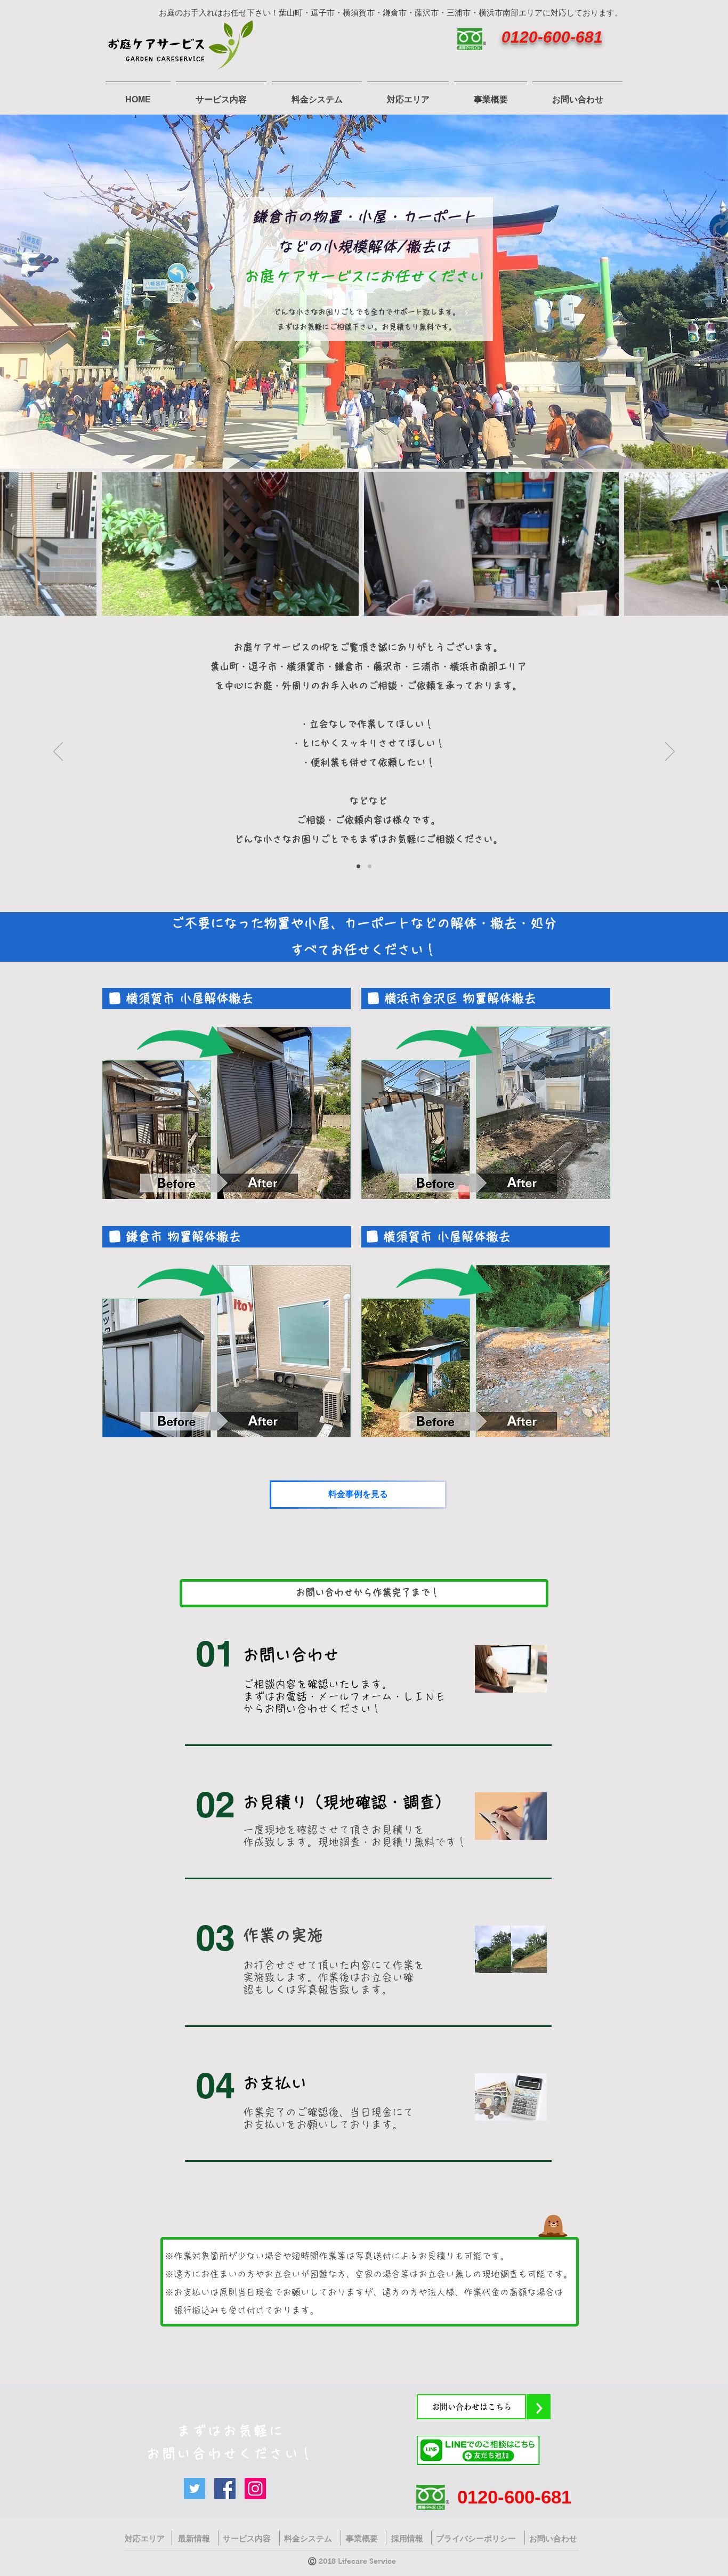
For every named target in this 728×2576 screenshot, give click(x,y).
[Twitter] (195, 2489)
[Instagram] (255, 2489)
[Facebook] (225, 2489)
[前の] (58, 752)
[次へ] (670, 752)
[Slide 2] (370, 867)
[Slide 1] (358, 867)
